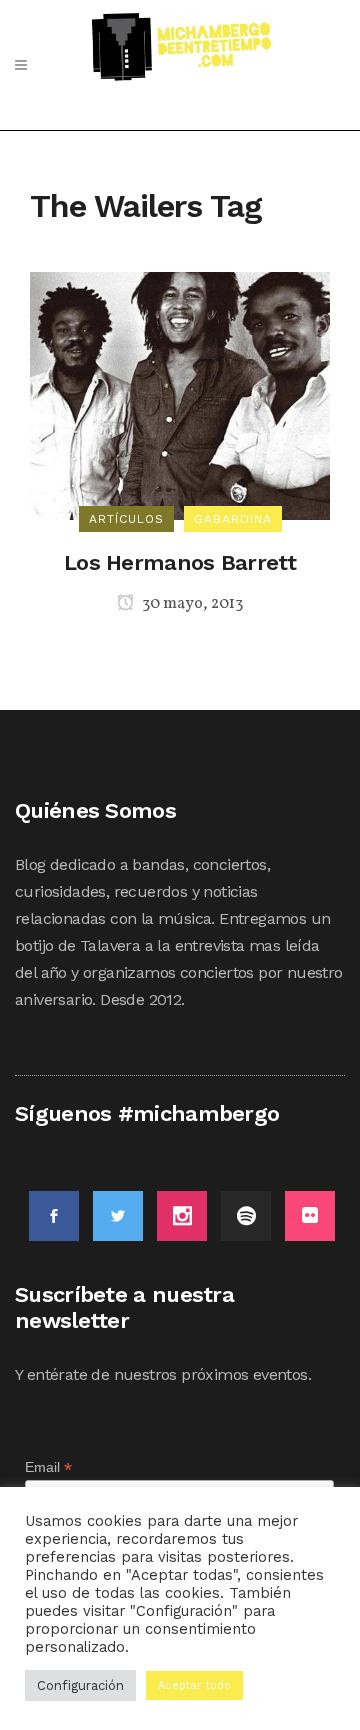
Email (48, 1467)
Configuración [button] (80, 1685)
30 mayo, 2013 (191, 604)
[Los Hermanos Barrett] (180, 394)
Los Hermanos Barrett (180, 562)
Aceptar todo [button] (194, 1685)
